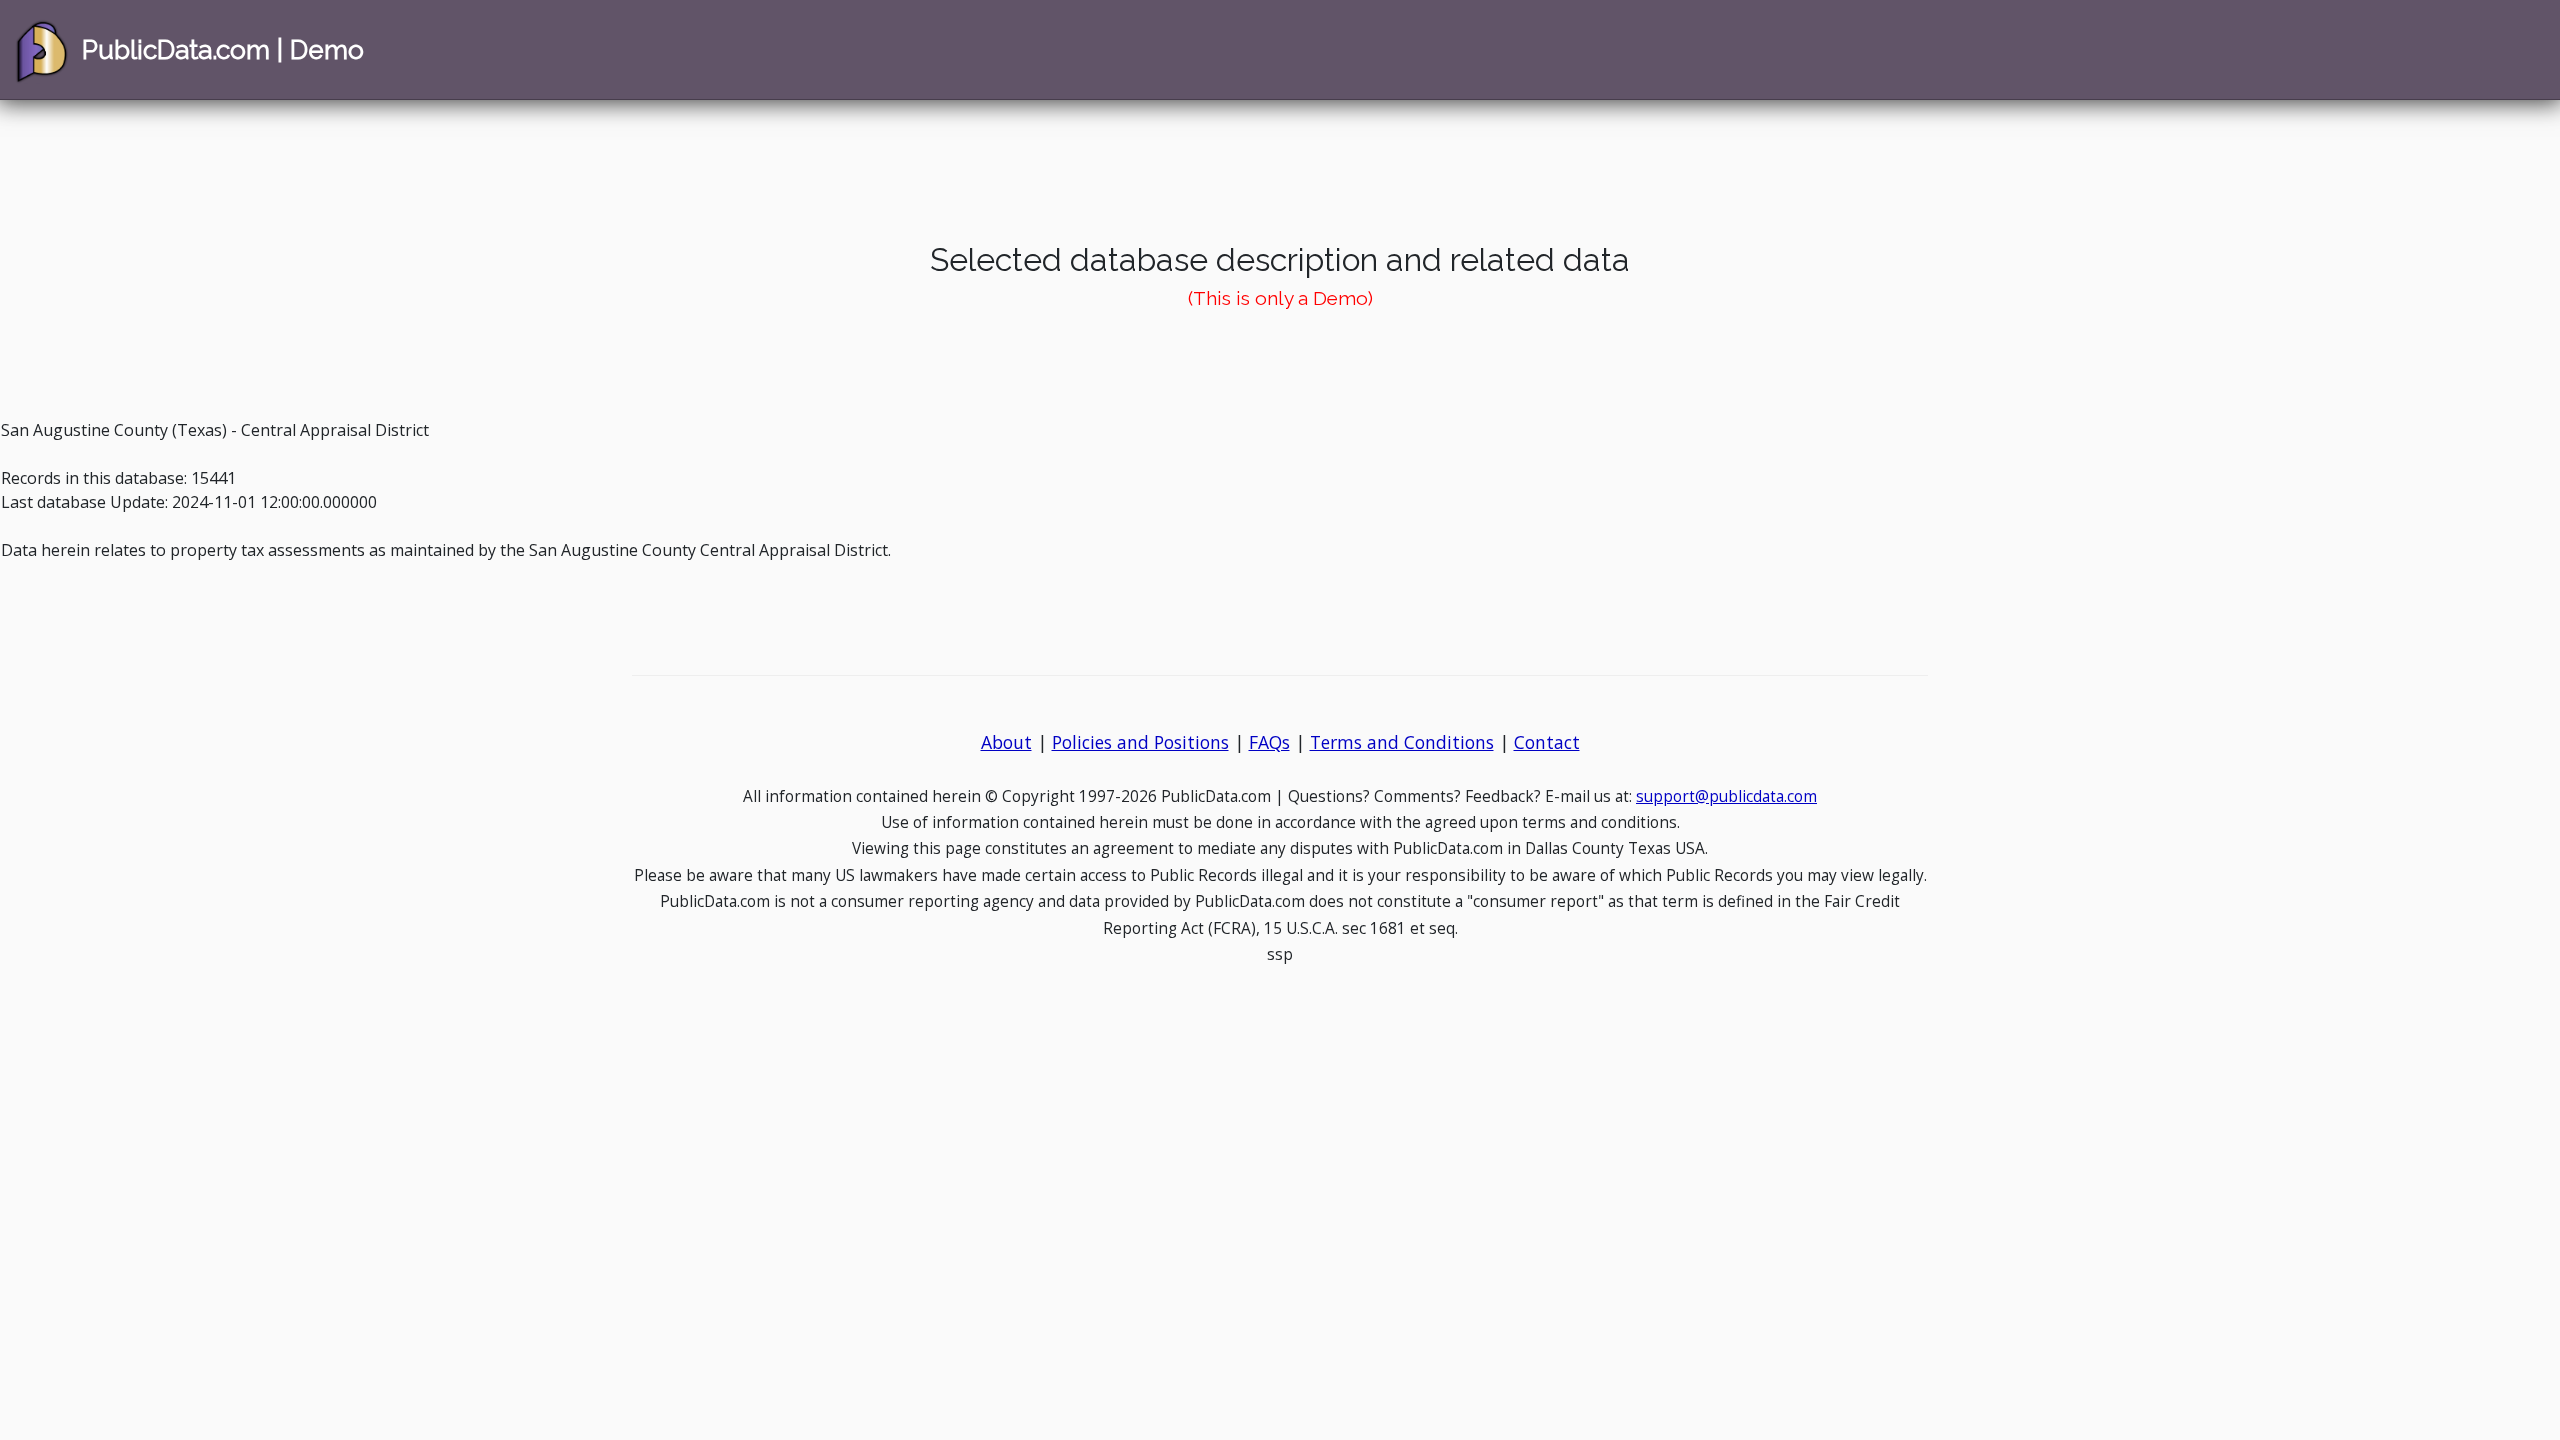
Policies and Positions (1140, 742)
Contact (1547, 742)
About (1006, 742)
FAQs (1269, 742)
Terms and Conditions (1402, 742)
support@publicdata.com (1726, 796)
